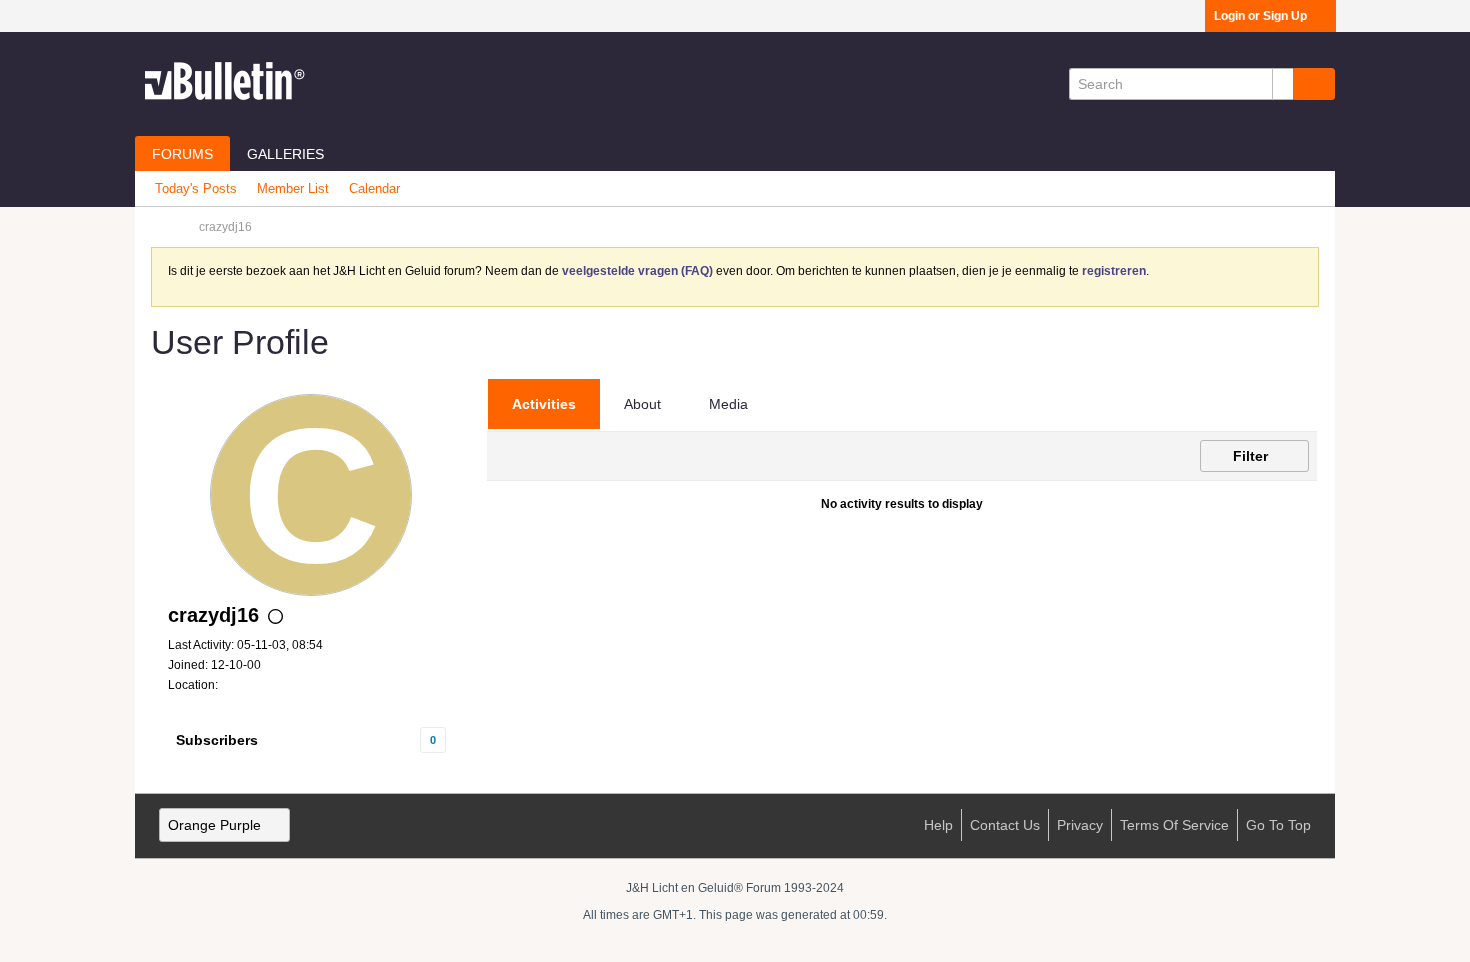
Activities (544, 404)
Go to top (1278, 825)
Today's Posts (196, 188)
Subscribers (217, 740)
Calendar (374, 188)
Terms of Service (1174, 825)
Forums (182, 154)
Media (728, 404)
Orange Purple (214, 825)
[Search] (1314, 84)
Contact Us (1005, 825)
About (642, 404)
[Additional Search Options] (1283, 84)
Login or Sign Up (1260, 16)
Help (938, 825)
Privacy (1080, 825)
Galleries (285, 154)
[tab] (544, 404)
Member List (293, 188)
